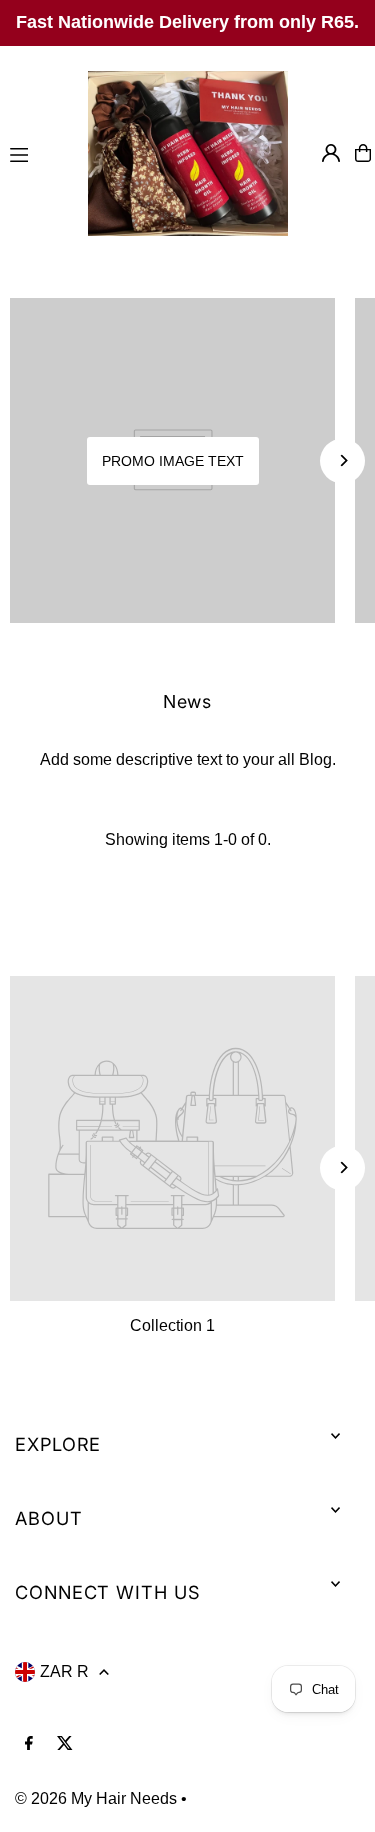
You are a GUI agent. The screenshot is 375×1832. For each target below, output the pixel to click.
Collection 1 (172, 1325)
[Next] (342, 460)
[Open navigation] (38, 152)
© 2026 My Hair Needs (96, 1798)
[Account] (331, 153)
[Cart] (363, 153)
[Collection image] (172, 1138)
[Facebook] (29, 1744)
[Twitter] (65, 1744)
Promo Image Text (173, 461)
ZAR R (64, 1671)
